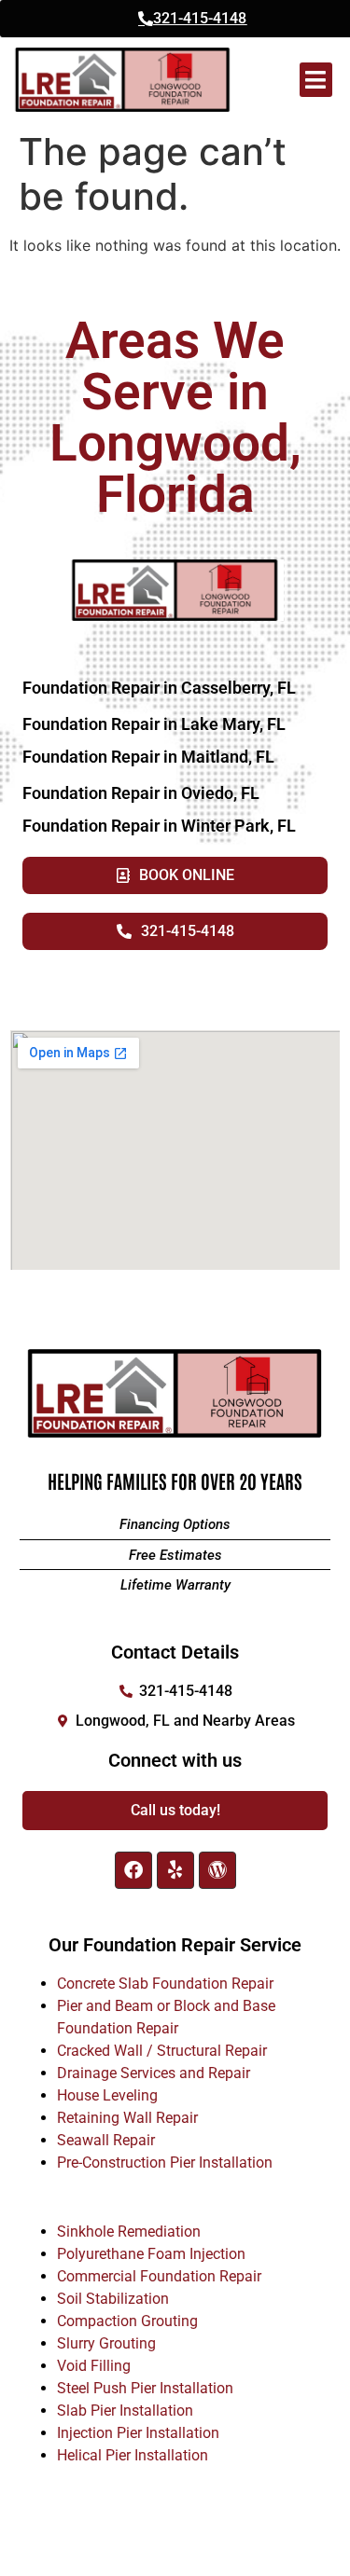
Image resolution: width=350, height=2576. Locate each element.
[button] (316, 80)
